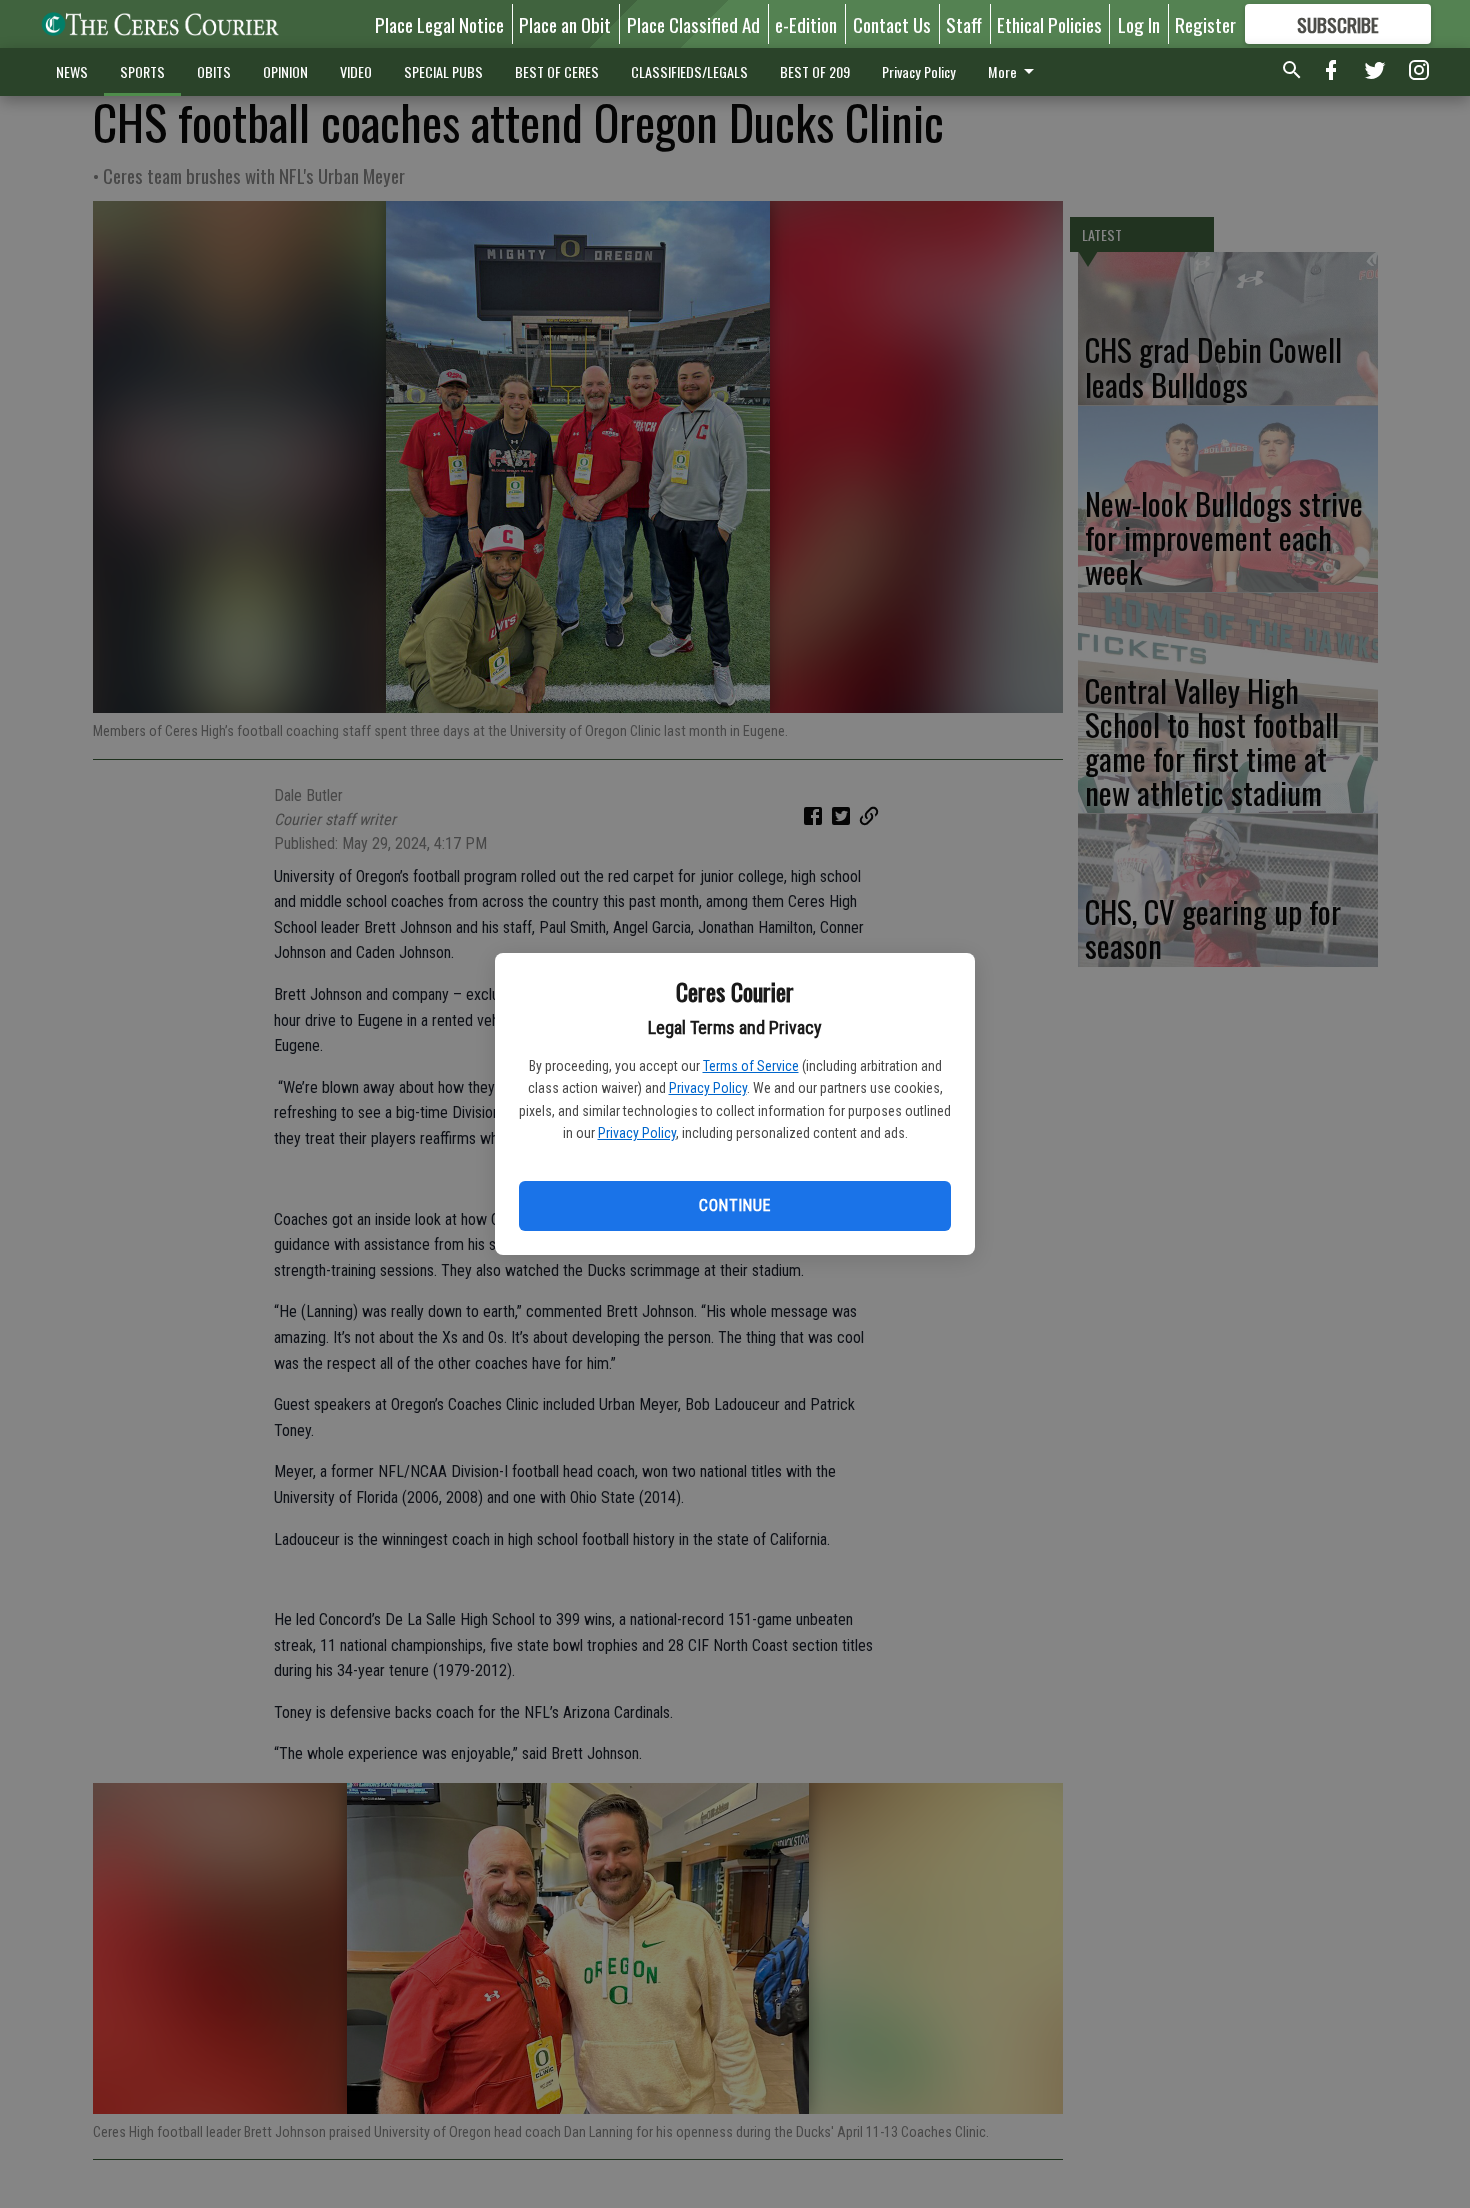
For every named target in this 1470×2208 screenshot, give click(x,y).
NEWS (72, 71)
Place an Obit (565, 24)
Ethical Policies (1049, 24)
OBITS (214, 71)
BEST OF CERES (557, 71)
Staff (964, 24)
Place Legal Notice (439, 24)
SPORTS (142, 71)
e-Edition (806, 24)
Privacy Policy (708, 1088)
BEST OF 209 (815, 71)
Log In (1139, 24)
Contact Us (892, 24)
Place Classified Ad (693, 24)
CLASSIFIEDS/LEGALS (689, 71)
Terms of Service (751, 1066)
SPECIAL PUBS (443, 71)
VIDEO (356, 71)
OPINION (285, 71)
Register (1205, 24)
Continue (734, 1205)
